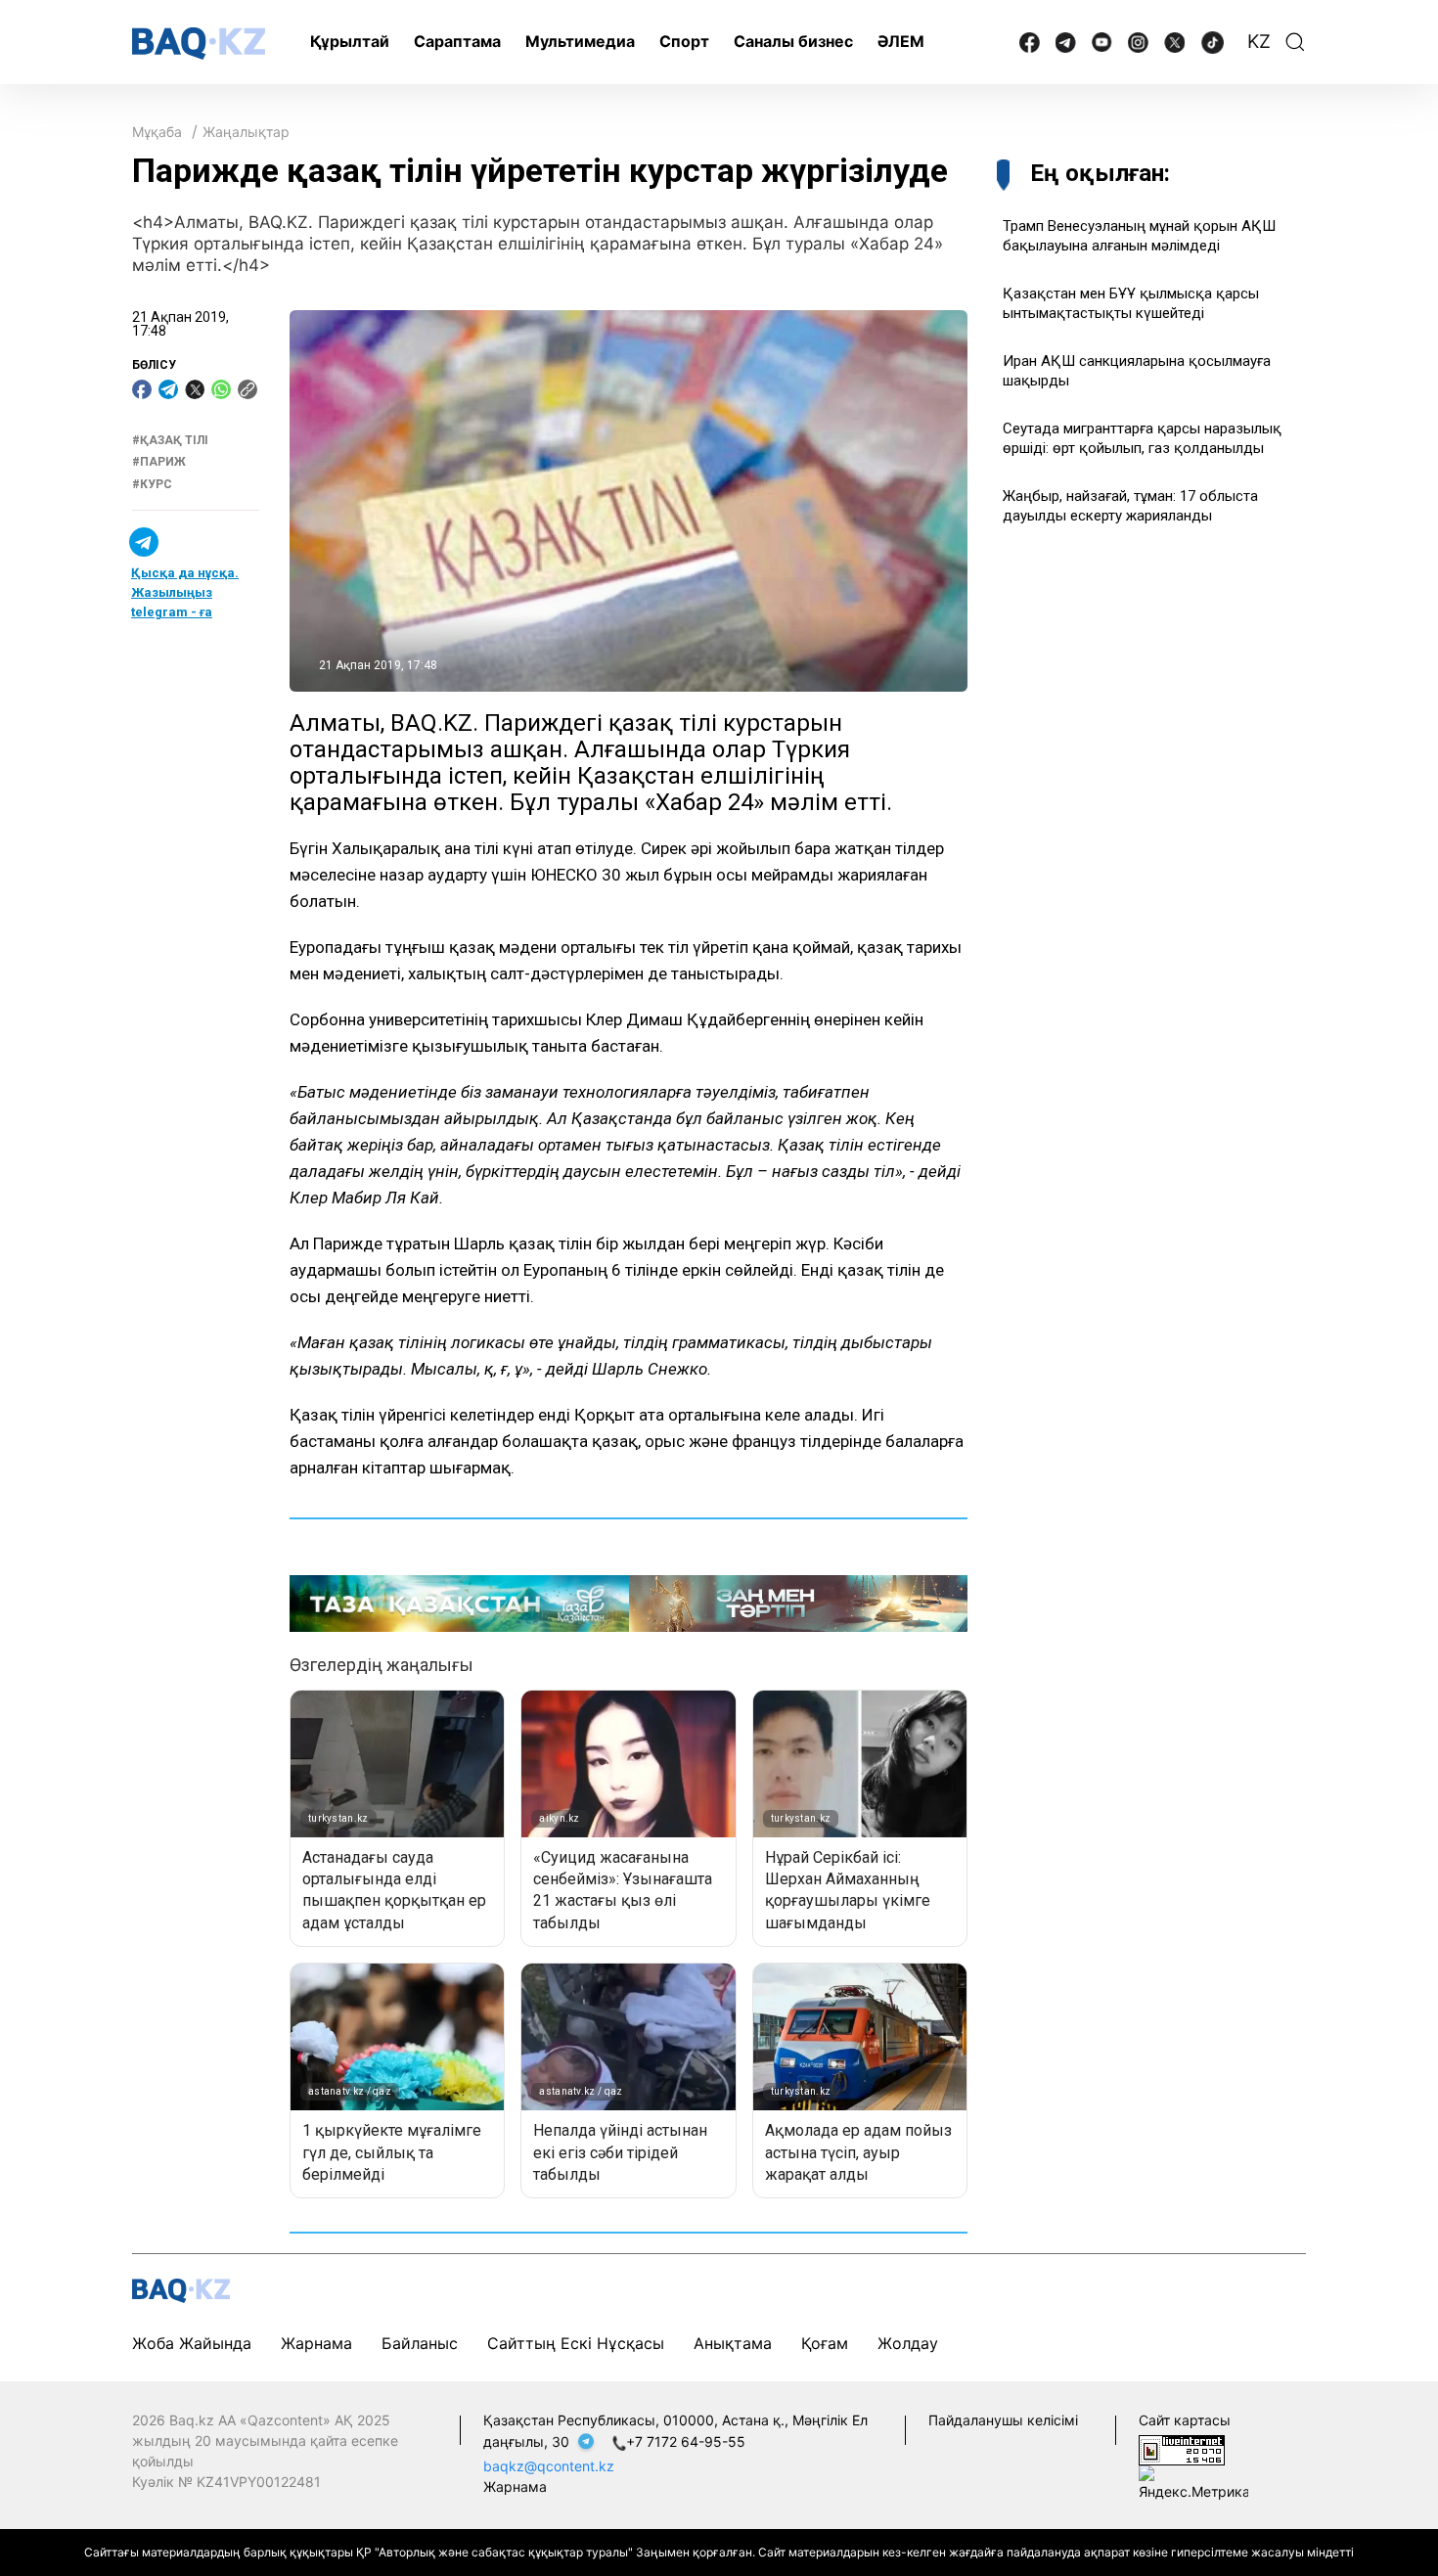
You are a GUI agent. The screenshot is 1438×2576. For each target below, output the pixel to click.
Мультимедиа (580, 41)
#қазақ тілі (170, 440)
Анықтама (733, 2343)
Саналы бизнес (793, 41)
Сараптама (457, 41)
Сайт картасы (1185, 2420)
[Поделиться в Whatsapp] (221, 389)
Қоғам (825, 2343)
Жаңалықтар (246, 132)
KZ (1259, 42)
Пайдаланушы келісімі (1003, 2420)
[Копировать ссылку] (247, 389)
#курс (152, 484)
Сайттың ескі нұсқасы (576, 2343)
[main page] (199, 44)
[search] (1295, 42)
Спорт (684, 41)
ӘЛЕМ (901, 41)
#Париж (159, 463)
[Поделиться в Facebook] (142, 389)
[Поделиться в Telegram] (168, 389)
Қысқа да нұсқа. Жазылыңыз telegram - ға (185, 592)
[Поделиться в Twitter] (195, 389)
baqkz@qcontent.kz (549, 2466)
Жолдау (908, 2343)
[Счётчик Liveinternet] (1182, 2448)
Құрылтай (350, 41)
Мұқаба (157, 132)
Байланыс (420, 2343)
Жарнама (316, 2343)
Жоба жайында (192, 2343)
